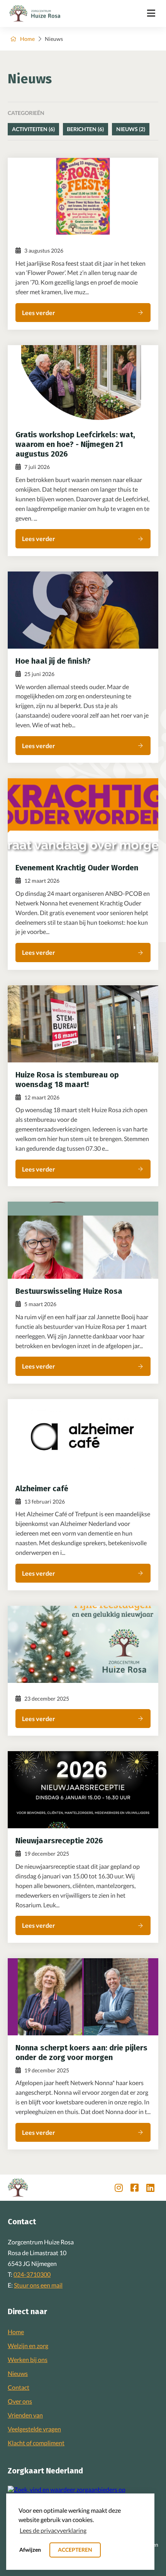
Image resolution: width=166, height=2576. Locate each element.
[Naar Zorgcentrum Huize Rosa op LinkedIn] (150, 2188)
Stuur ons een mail (38, 2285)
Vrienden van (25, 2415)
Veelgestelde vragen (34, 2429)
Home (27, 39)
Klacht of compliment (36, 2443)
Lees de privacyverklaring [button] (53, 2530)
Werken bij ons (28, 2359)
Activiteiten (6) (33, 129)
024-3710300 (32, 2274)
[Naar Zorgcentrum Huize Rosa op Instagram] (119, 2188)
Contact (19, 2387)
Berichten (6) (85, 129)
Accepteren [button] (75, 2550)
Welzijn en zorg (28, 2346)
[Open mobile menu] (151, 13)
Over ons (20, 2401)
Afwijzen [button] (30, 2550)
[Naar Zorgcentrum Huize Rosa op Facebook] (135, 2188)
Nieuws (18, 2373)
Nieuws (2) (131, 129)
